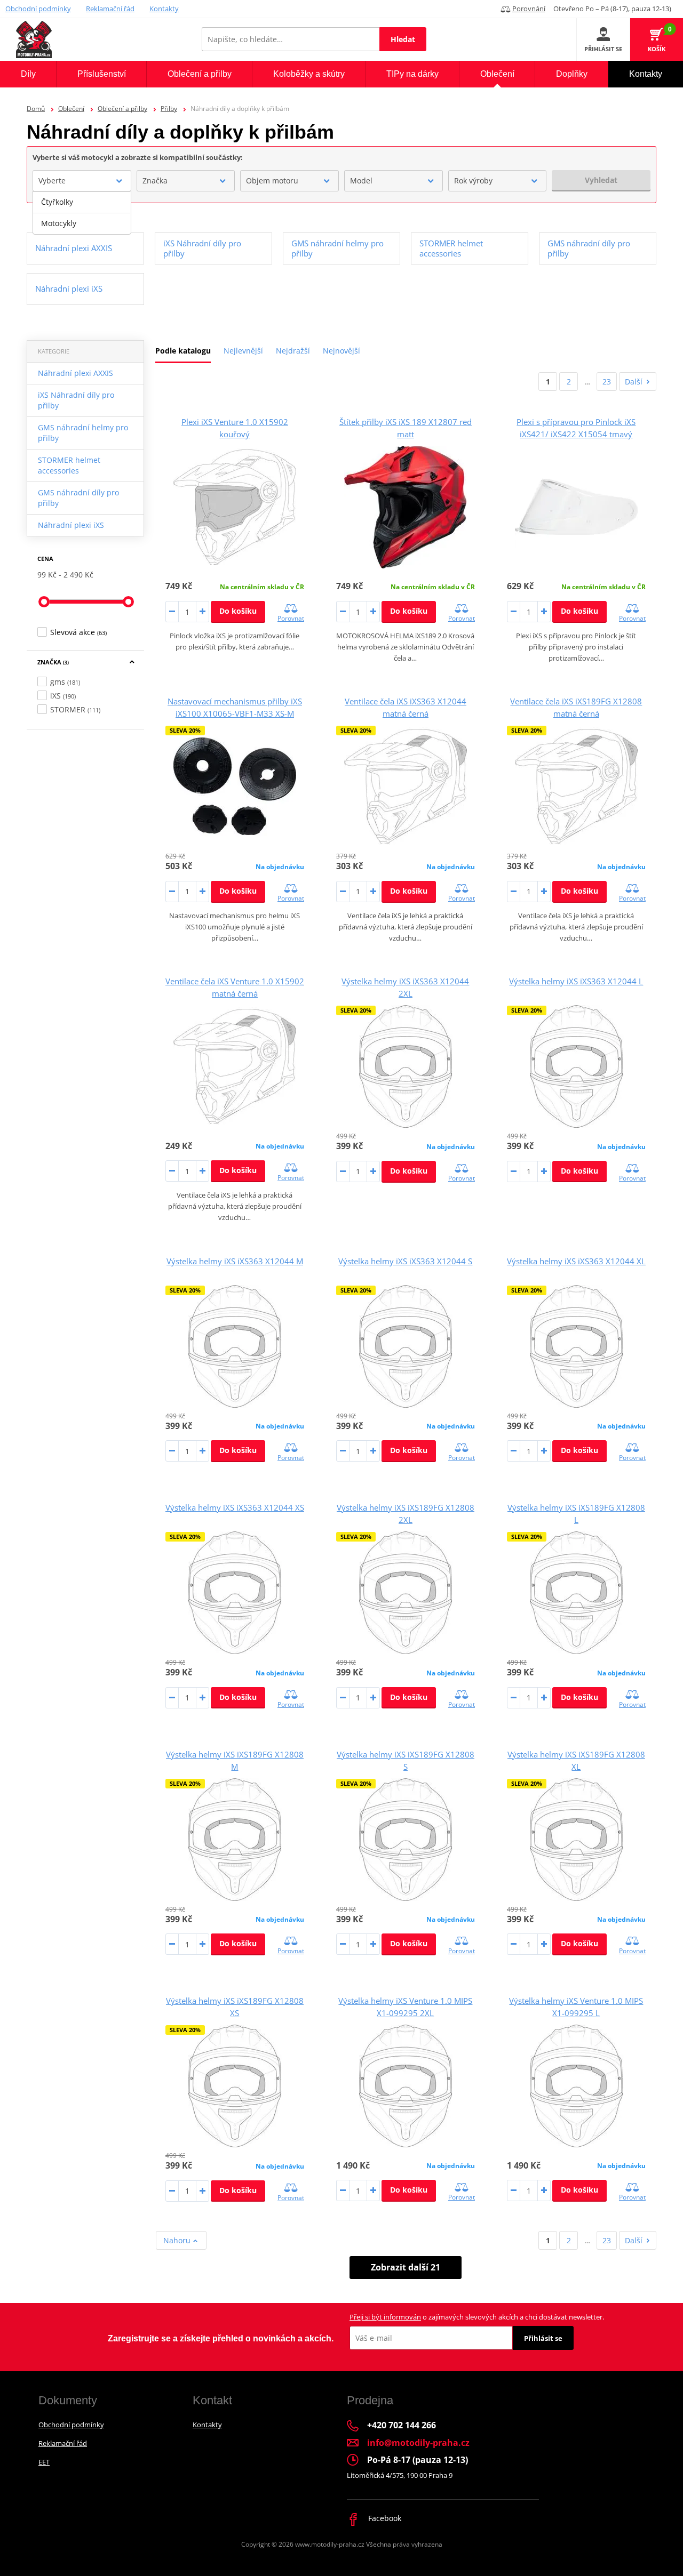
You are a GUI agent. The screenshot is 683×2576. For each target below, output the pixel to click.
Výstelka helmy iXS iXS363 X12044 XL (576, 1261)
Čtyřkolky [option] (57, 202)
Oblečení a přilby (122, 109)
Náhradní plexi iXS (71, 525)
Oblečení (71, 109)
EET (44, 2462)
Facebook (384, 2518)
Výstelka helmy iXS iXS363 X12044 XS (235, 1507)
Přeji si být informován (385, 2317)
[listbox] (82, 213)
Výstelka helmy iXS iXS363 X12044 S (405, 1261)
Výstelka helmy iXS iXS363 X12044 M (235, 1261)
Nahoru (178, 2240)
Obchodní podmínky (38, 9)
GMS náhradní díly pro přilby (78, 498)
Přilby (169, 109)
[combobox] (82, 181)
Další (634, 382)
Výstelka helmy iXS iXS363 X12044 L (576, 981)
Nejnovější (341, 351)
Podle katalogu (183, 351)
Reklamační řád (110, 9)
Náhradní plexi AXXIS (76, 373)
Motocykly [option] (59, 223)
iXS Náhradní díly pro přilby (76, 400)
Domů (36, 109)
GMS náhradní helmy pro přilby (83, 433)
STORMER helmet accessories (69, 465)
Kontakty (164, 9)
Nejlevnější (243, 351)
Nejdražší (293, 351)
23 (607, 382)
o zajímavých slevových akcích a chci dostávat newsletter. (477, 2317)
